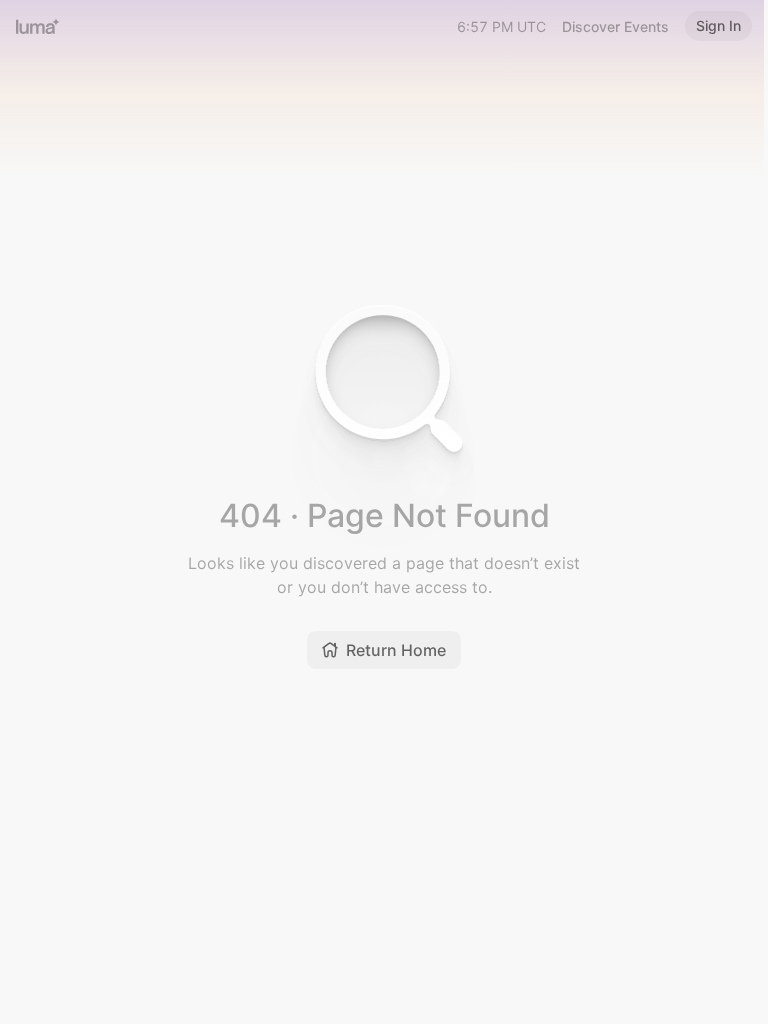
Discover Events (615, 26)
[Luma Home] (38, 26)
